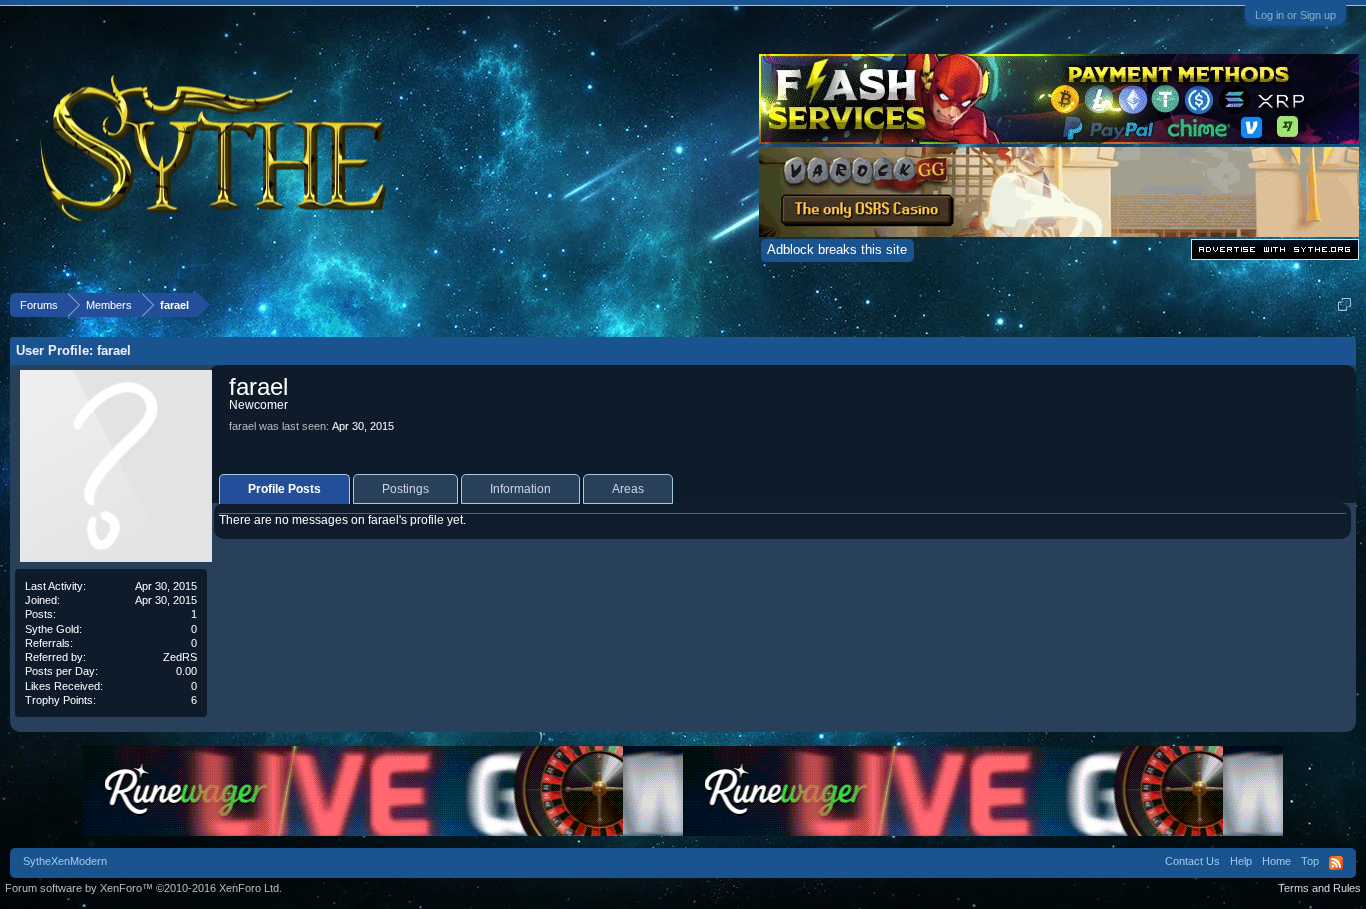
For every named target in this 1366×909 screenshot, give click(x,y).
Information (520, 489)
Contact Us (1192, 861)
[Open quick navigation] (1344, 304)
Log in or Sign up (1295, 15)
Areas (628, 489)
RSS (1336, 863)
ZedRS (180, 657)
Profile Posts (284, 489)
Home (1276, 861)
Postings (405, 489)
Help (1241, 861)
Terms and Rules (1319, 888)
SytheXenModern (65, 861)
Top (1310, 861)
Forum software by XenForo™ (143, 888)
